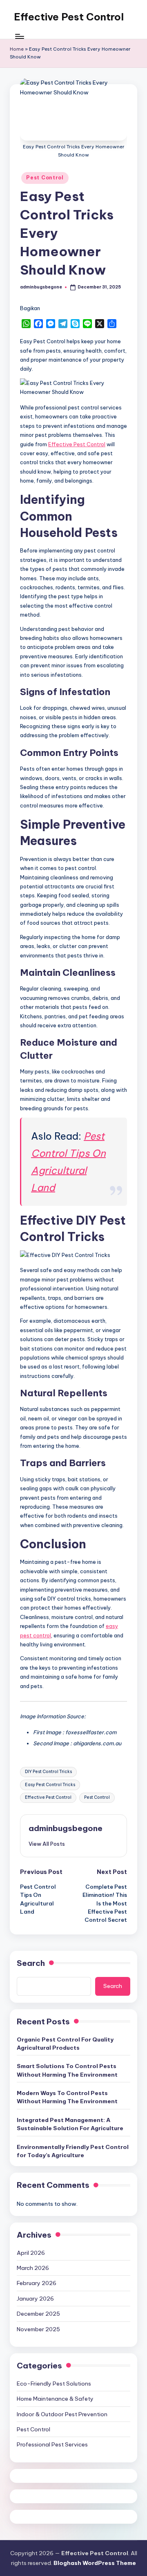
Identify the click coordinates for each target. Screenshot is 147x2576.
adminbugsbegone (66, 1828)
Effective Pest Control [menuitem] (77, 444)
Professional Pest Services (52, 2444)
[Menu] (19, 37)
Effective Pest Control (69, 17)
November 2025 (38, 2329)
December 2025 (38, 2314)
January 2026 (35, 2299)
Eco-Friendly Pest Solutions (54, 2384)
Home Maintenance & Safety (55, 2399)
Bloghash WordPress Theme (95, 2563)
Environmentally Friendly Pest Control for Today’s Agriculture (73, 2151)
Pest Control (45, 178)
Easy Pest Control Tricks (50, 1785)
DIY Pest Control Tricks (48, 1772)
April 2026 (31, 2253)
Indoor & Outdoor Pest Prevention (62, 2414)
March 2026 (33, 2268)
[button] (47, 1844)
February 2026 (37, 2283)
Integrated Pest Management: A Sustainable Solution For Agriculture (70, 2124)
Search (31, 1963)
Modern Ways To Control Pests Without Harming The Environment (67, 2097)
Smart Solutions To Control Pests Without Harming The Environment (67, 2070)
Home (17, 49)
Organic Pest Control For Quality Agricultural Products (65, 2044)
